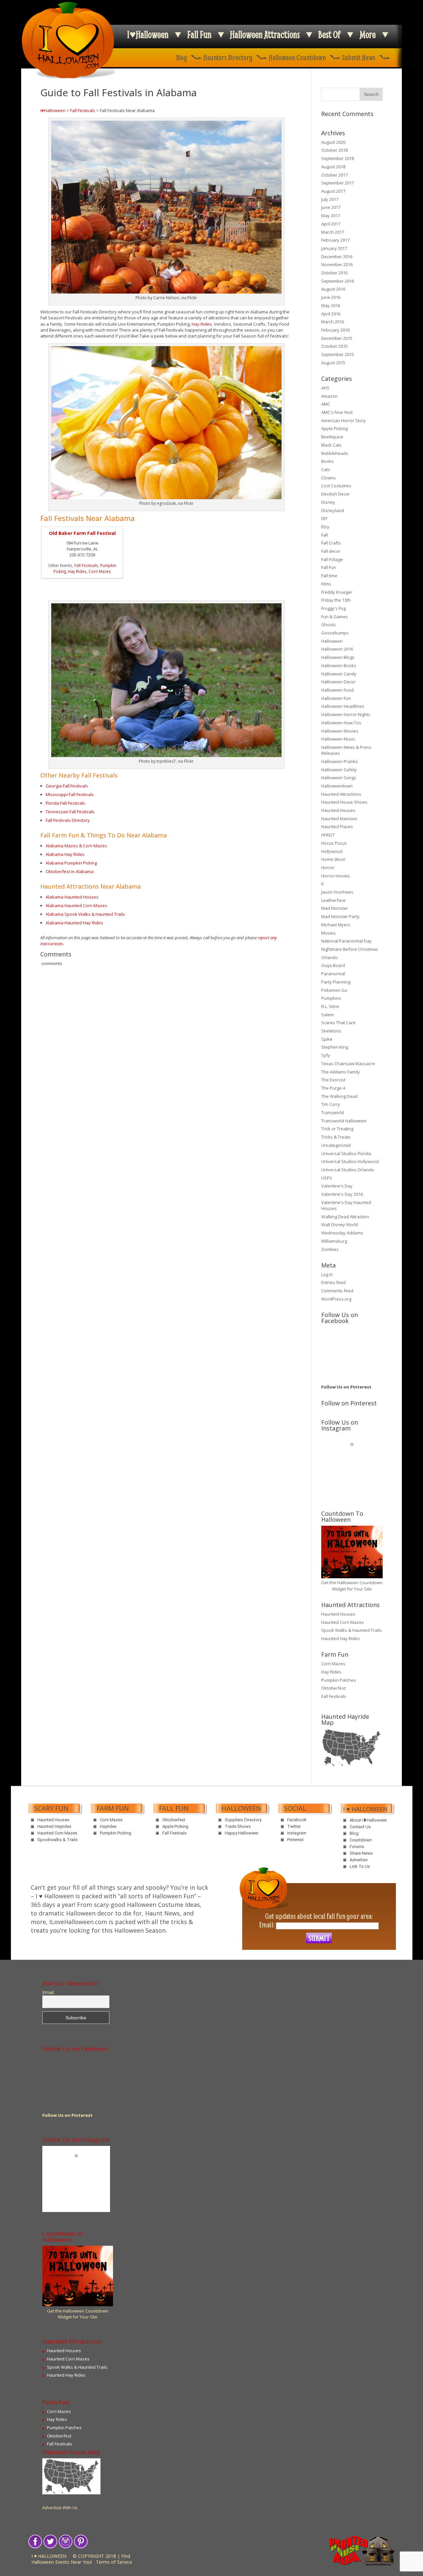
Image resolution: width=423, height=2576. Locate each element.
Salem (327, 1015)
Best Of (329, 35)
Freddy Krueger (337, 592)
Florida (53, 803)
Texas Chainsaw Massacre (348, 1064)
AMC (326, 404)
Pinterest (295, 1840)
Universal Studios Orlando (348, 1170)
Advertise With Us (60, 2508)
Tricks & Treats (336, 1137)
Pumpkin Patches (339, 1680)
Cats (326, 469)
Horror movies (336, 876)
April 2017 (331, 224)
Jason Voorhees (337, 892)
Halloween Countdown (297, 57)
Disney (328, 502)
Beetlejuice (332, 437)
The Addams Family (341, 1072)
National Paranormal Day (346, 941)
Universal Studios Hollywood (350, 1161)
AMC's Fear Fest (337, 412)
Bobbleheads (335, 453)
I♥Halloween (148, 35)
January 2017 (334, 248)
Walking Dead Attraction (345, 1217)
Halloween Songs (339, 778)
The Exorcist (333, 1080)
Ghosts (328, 624)
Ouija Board (333, 965)
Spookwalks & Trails (58, 1840)
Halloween (332, 641)
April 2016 (331, 314)
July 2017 (330, 199)
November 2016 (337, 264)
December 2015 (337, 338)
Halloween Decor (338, 682)
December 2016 (337, 257)
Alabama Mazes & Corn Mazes (76, 846)
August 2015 (333, 363)
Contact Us (360, 1827)
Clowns (328, 478)
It (322, 884)
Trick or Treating (337, 1129)
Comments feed (337, 1291)
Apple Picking (334, 428)
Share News (361, 1853)
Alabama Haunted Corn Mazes (76, 906)
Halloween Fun (336, 698)
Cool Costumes (336, 486)
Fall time (329, 576)
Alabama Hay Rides (65, 854)
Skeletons (331, 1031)
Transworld (333, 1112)
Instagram (297, 1833)
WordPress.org (336, 1299)
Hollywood (332, 851)
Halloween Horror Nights (346, 714)
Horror (328, 867)
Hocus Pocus (334, 843)
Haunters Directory (228, 57)
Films (326, 584)
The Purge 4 (333, 1088)
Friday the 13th (336, 600)
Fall (325, 535)
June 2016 (331, 297)
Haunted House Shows (344, 802)
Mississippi (57, 794)
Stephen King (335, 1047)
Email (48, 1992)
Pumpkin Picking (115, 1833)
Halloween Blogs (338, 657)
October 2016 (334, 273)
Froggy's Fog (333, 608)
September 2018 (338, 158)
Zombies (330, 1249)
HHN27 (328, 835)
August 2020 (333, 142)
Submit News (359, 57)
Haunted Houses (338, 810)
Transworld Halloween (344, 1121)
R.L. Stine (330, 1006)
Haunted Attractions (341, 794)
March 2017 (333, 232)
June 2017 (331, 207)
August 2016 (333, 289)
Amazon (329, 396)
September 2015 (338, 354)
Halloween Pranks (340, 761)
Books (327, 461)
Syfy (326, 1055)
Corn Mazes (100, 571)
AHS (325, 388)
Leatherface (333, 900)
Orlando (329, 957)
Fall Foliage (332, 559)
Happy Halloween (242, 1833)
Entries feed (333, 1282)
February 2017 (335, 240)
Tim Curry (331, 1104)
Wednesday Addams (342, 1233)
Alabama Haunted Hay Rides (74, 923)
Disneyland (333, 510)
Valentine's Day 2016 (342, 1194)
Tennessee (58, 812)
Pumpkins (331, 998)
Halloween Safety (339, 770)
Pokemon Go (334, 990)
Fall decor (331, 551)
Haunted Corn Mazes (343, 1622)
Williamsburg (334, 1241)
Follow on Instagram (356, 1456)
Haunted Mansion (339, 819)
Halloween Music (338, 739)
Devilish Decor (336, 494)
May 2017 (331, 216)
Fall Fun (199, 35)
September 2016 (338, 281)
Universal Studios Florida (346, 1153)
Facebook (297, 1820)
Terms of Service (114, 2562)
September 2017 (338, 183)
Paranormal (333, 974)
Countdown (361, 1840)
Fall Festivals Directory (68, 820)
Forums (357, 1847)
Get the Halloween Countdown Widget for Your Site (352, 1586)
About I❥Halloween (368, 1820)
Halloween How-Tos (341, 723)
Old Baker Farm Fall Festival (82, 533)
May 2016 (331, 305)
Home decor (333, 859)
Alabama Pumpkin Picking (71, 863)
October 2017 (334, 175)
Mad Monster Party (340, 916)
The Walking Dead (339, 1096)
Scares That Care (338, 1023)
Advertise (359, 1860)
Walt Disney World (340, 1225)
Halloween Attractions (265, 35)
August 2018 (333, 167)
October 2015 (334, 346)
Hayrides (108, 1826)
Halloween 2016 (337, 649)
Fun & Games (335, 617)
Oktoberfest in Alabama (70, 871)
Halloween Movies (340, 731)
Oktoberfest (333, 1688)
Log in (327, 1274)
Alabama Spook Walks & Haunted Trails (85, 914)
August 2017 (333, 191)
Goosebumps (335, 633)
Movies (328, 933)
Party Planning (336, 982)
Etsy (325, 527)
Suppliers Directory (243, 1820)
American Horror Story (344, 421)
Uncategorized (336, 1145)
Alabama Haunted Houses (72, 897)
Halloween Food (337, 690)
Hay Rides (202, 324)
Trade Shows (238, 1826)
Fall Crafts (331, 543)
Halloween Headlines (343, 706)
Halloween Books (339, 665)
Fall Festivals (83, 110)
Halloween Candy (339, 674)
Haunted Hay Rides (341, 1638)
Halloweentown (337, 786)
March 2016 (333, 322)
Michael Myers (336, 925)
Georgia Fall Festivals (67, 786)
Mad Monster (335, 908)
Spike (327, 1039)
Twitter (294, 1826)
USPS (327, 1178)
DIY (324, 518)
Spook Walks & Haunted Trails (351, 1630)
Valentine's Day (337, 1186)
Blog (182, 57)
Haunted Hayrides (54, 1826)
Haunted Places (337, 826)
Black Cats (331, 445)
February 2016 (335, 330)
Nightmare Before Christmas (350, 949)
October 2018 (334, 150)
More (368, 35)
